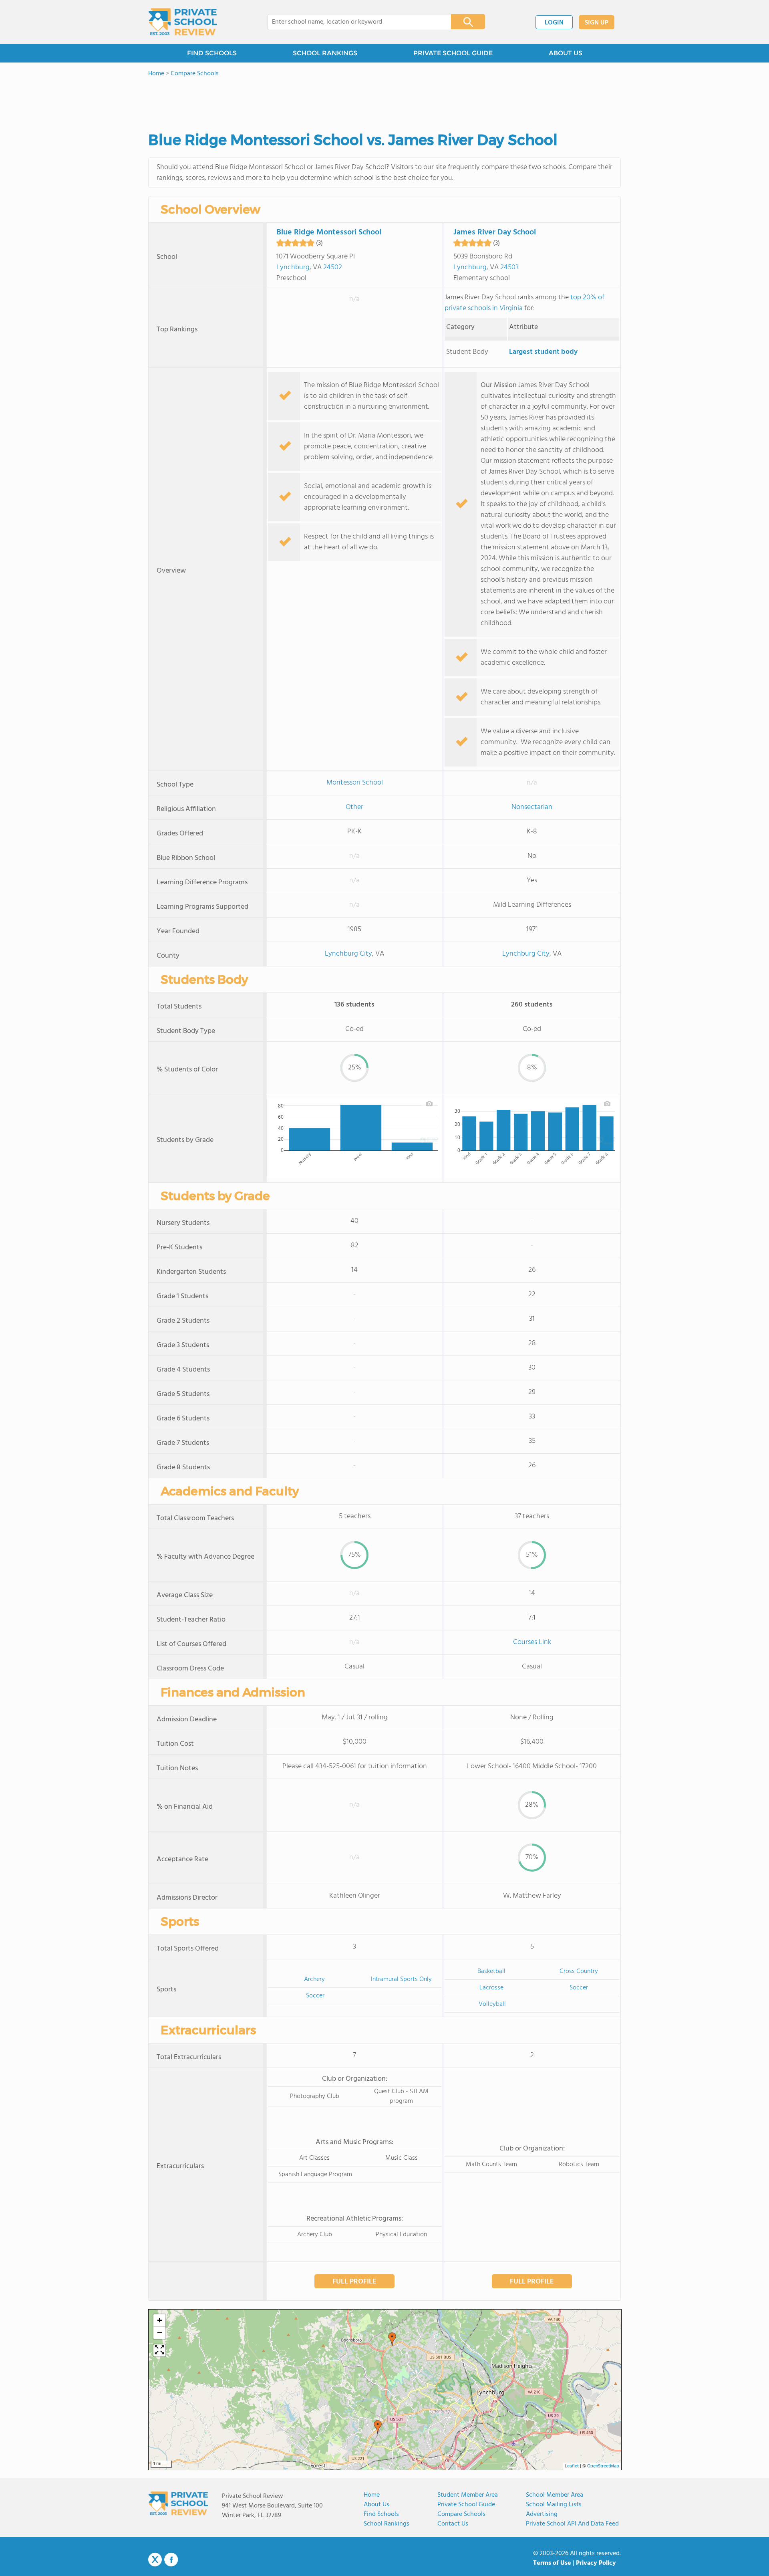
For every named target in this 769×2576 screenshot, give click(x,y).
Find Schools (381, 2514)
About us (376, 2505)
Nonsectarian (532, 807)
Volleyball (492, 2004)
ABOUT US (566, 53)
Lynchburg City (348, 954)
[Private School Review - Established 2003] (183, 22)
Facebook (171, 2560)
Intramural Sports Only (401, 1979)
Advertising (542, 2514)
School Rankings (387, 2524)
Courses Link (532, 1642)
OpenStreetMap (603, 2466)
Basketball (491, 1971)
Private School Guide (466, 2505)
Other (354, 807)
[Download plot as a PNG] (429, 1103)
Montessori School (355, 783)
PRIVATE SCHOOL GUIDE (453, 53)
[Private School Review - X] (155, 2560)
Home (372, 2495)
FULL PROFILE (354, 2282)
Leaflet (572, 2466)
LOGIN (554, 23)
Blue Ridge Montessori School (329, 232)
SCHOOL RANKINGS (325, 53)
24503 (509, 267)
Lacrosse (491, 1988)
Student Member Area (468, 2495)
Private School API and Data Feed (572, 2524)
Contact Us (453, 2524)
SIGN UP (597, 23)
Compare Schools (461, 2514)
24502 (333, 267)
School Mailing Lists (554, 2505)
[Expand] (159, 2350)
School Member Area (555, 2495)
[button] (392, 2339)
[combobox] (354, 22)
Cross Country (579, 1971)
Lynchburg (293, 267)
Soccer (315, 1996)
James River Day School (495, 232)
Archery (314, 1979)
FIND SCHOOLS (212, 53)
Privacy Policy (596, 2563)
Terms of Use (552, 2563)
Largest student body (543, 352)
